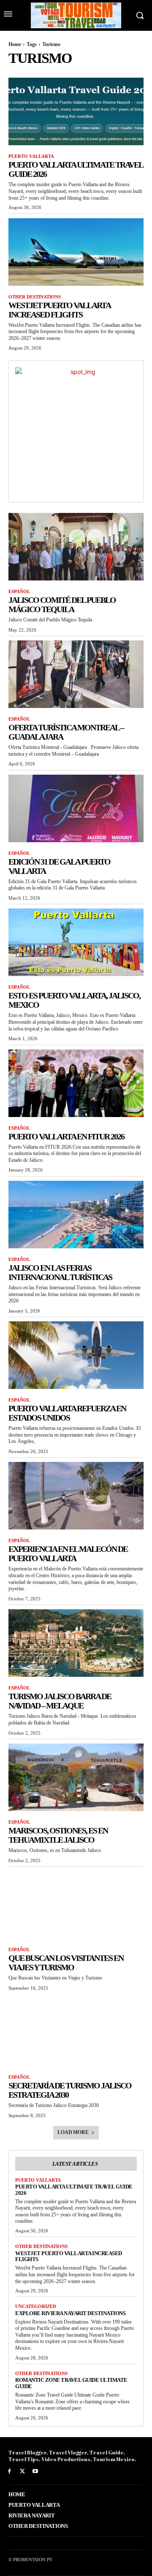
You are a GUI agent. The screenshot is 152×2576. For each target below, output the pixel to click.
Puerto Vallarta (31, 156)
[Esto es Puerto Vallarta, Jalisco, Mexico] (76, 942)
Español (19, 591)
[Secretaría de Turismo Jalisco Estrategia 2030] (76, 2032)
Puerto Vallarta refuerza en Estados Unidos (67, 1413)
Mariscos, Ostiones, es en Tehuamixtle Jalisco (58, 1835)
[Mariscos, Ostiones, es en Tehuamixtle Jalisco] (76, 1777)
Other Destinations (35, 297)
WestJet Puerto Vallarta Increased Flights (60, 310)
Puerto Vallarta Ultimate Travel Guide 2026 (74, 2190)
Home (15, 44)
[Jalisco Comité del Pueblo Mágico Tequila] (76, 547)
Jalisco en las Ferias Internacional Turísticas (60, 1272)
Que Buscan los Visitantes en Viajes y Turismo (66, 1963)
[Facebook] (9, 2472)
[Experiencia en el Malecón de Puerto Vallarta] (76, 1496)
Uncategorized (36, 2306)
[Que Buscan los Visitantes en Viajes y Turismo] (76, 1905)
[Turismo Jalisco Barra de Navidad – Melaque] (76, 1643)
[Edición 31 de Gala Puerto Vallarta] (76, 808)
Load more (73, 2132)
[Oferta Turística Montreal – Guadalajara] (76, 674)
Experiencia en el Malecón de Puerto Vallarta (68, 1554)
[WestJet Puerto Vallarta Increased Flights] (76, 252)
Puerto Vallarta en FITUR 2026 (66, 1136)
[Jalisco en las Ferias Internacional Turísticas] (76, 1215)
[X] (23, 2472)
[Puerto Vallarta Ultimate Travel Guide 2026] (76, 111)
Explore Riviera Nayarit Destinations (70, 2313)
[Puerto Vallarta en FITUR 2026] (76, 1083)
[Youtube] (36, 2472)
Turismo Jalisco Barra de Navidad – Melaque (60, 1701)
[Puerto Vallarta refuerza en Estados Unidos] (76, 1355)
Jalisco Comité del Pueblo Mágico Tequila (62, 605)
